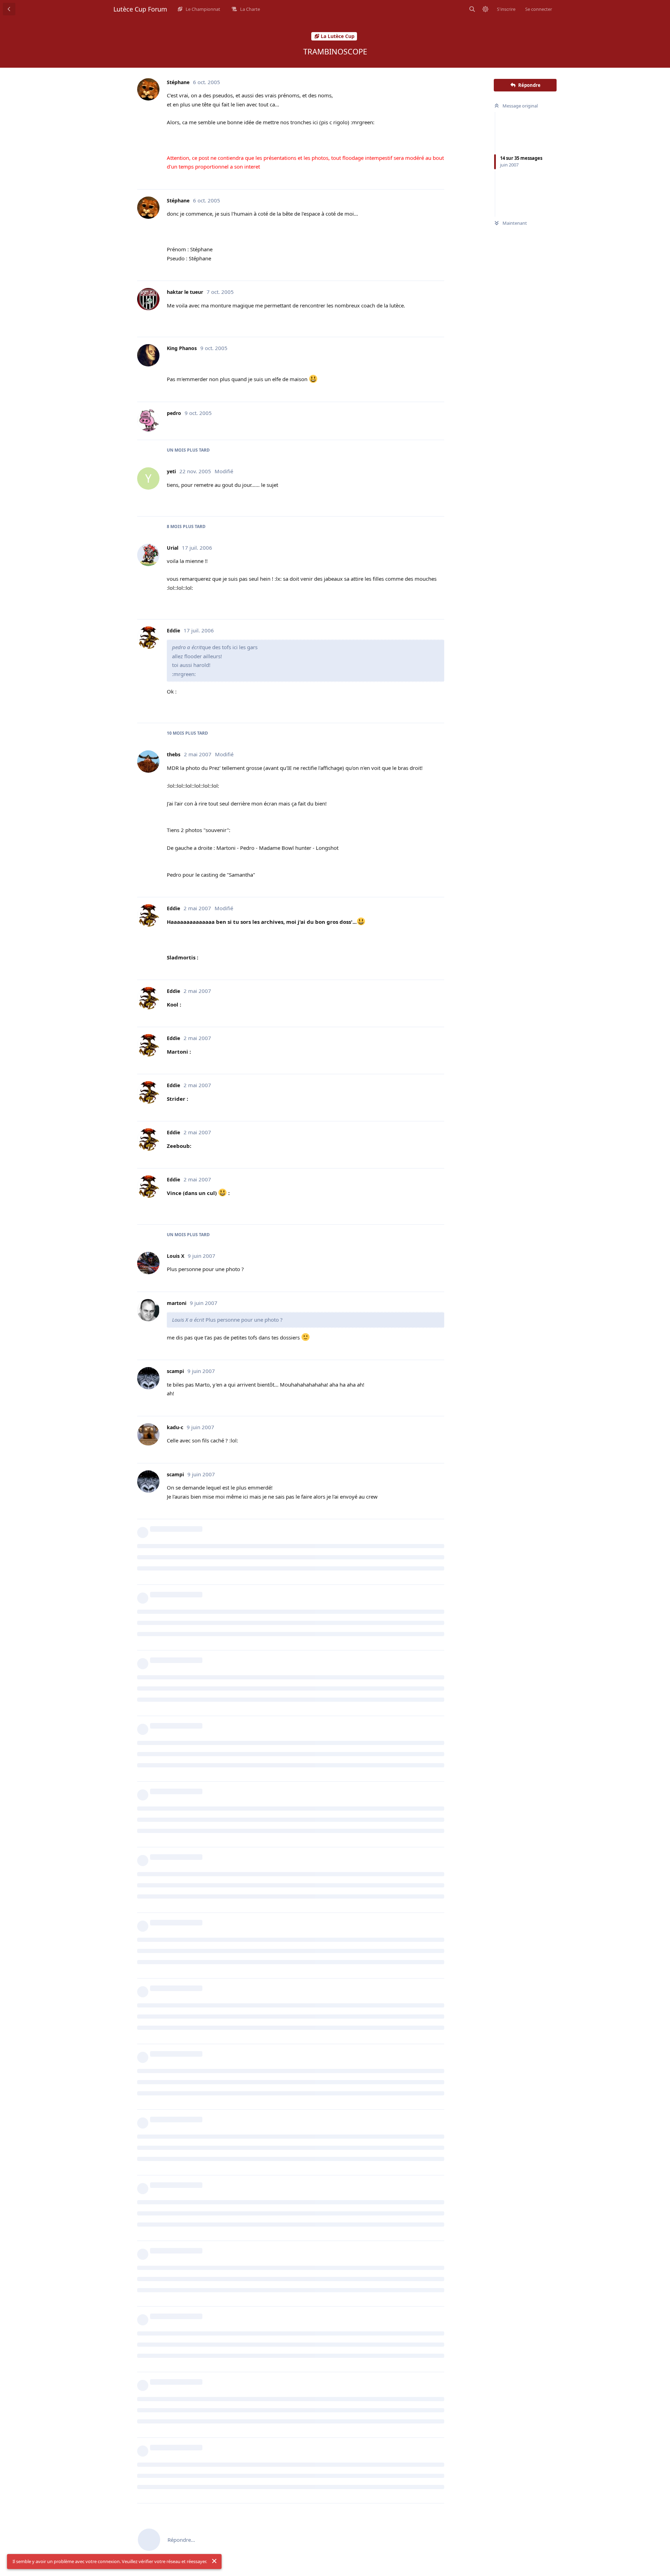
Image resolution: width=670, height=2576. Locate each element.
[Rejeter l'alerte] (214, 2561)
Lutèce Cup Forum (140, 9)
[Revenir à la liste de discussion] (9, 9)
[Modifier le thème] (485, 9)
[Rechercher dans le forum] (472, 9)
